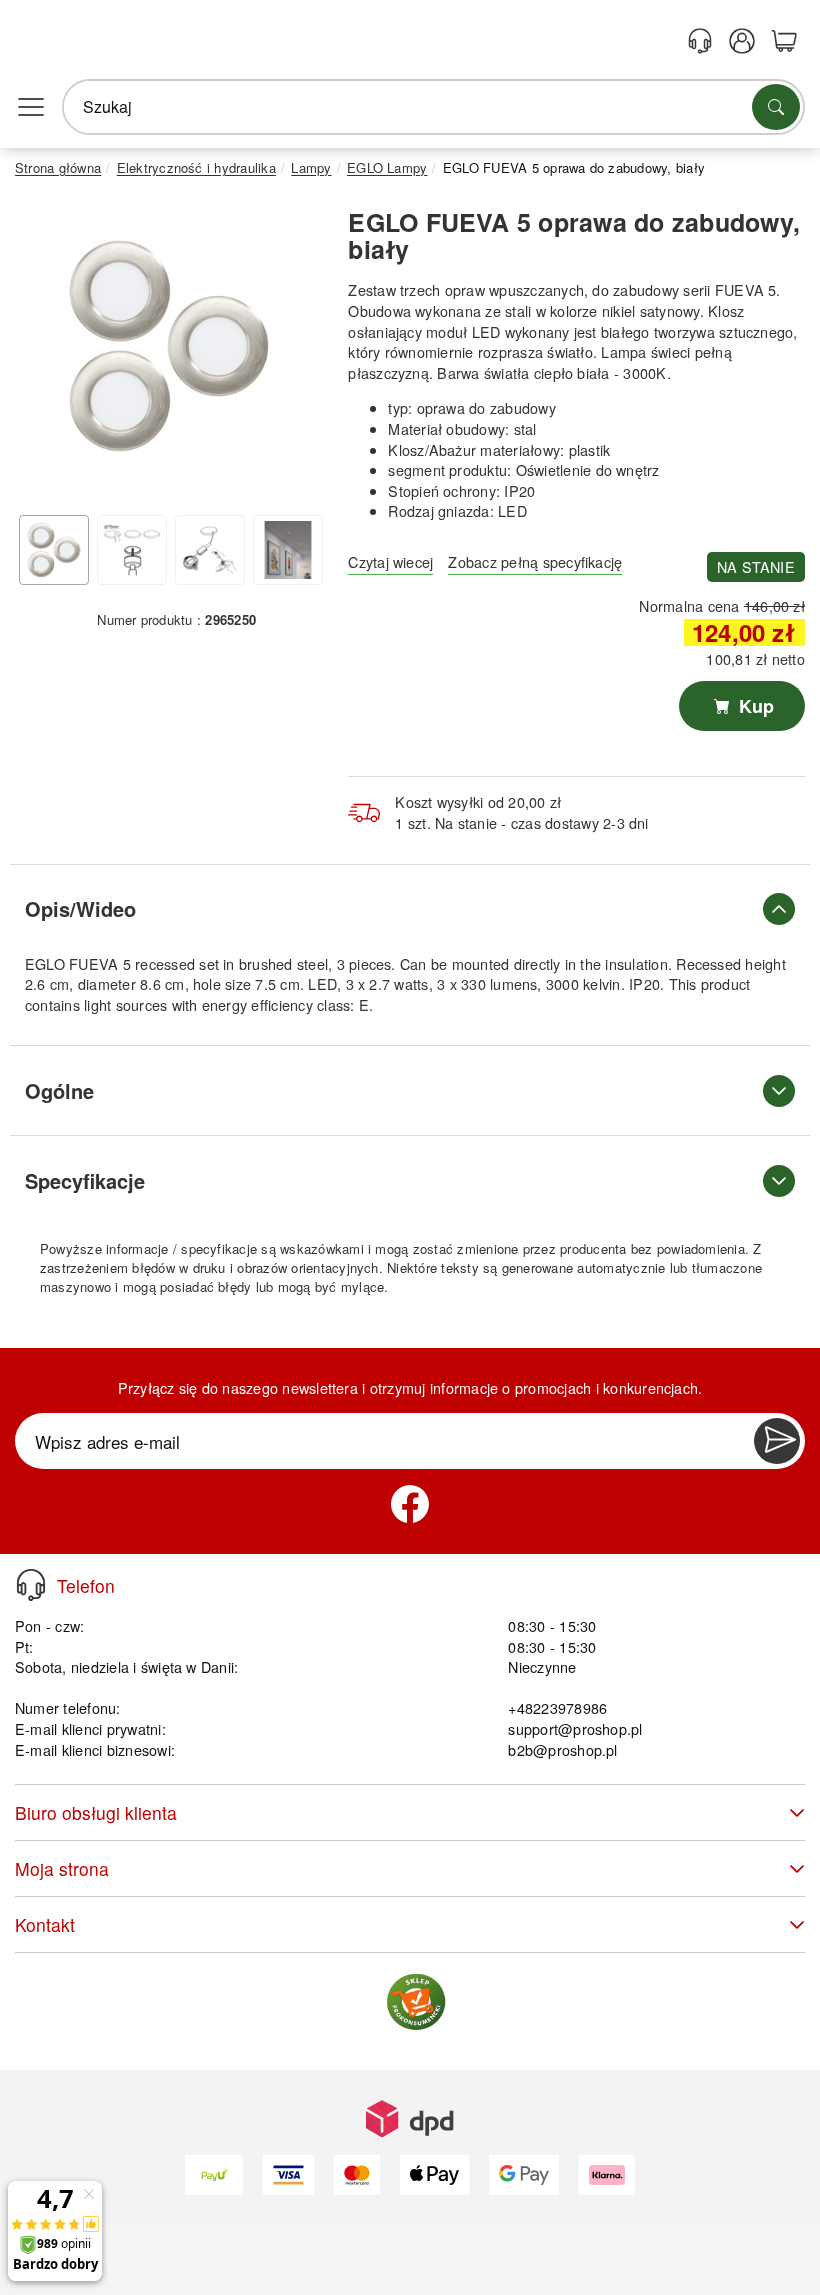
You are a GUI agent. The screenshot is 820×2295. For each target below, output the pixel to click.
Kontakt (45, 1924)
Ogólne (59, 1090)
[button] (169, 346)
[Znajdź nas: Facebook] (410, 1504)
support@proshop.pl (575, 1728)
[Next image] (293, 351)
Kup (754, 706)
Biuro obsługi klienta (96, 1812)
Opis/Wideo (80, 908)
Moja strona (62, 1868)
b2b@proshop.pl (562, 1749)
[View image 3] (210, 550)
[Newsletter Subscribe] (777, 1441)
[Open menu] (31, 107)
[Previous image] (45, 351)
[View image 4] (288, 550)
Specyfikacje (85, 1180)
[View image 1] (54, 550)
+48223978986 (557, 1707)
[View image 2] (132, 550)
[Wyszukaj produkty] (776, 107)
